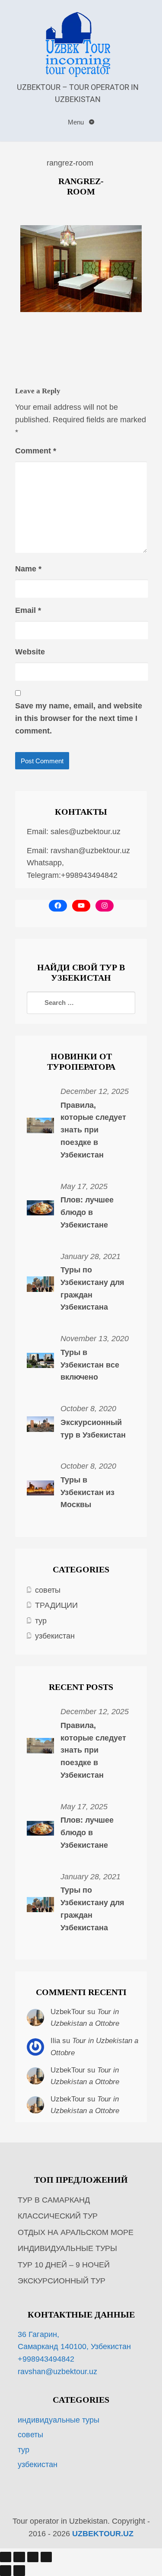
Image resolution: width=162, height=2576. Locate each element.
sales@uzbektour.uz (86, 832)
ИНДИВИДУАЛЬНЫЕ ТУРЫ (67, 2248)
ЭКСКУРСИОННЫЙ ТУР (62, 2281)
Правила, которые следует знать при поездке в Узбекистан (93, 1130)
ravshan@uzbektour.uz (90, 851)
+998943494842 (46, 2359)
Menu (77, 122)
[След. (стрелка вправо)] (19, 2570)
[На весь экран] (19, 2557)
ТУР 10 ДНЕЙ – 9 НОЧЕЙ (64, 2265)
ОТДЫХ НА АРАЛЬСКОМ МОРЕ (76, 2232)
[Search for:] (81, 1003)
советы (48, 1590)
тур (41, 1621)
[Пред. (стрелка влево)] (6, 2570)
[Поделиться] (33, 2557)
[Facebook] (58, 906)
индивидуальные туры (59, 2420)
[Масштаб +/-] (6, 2557)
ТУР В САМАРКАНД (54, 2200)
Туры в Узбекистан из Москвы (87, 1492)
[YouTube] (81, 906)
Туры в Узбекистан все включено (90, 1365)
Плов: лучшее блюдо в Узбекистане (87, 1212)
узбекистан (55, 1636)
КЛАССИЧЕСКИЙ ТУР (58, 2216)
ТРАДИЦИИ (56, 1605)
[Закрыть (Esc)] (46, 2557)
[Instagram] (105, 906)
